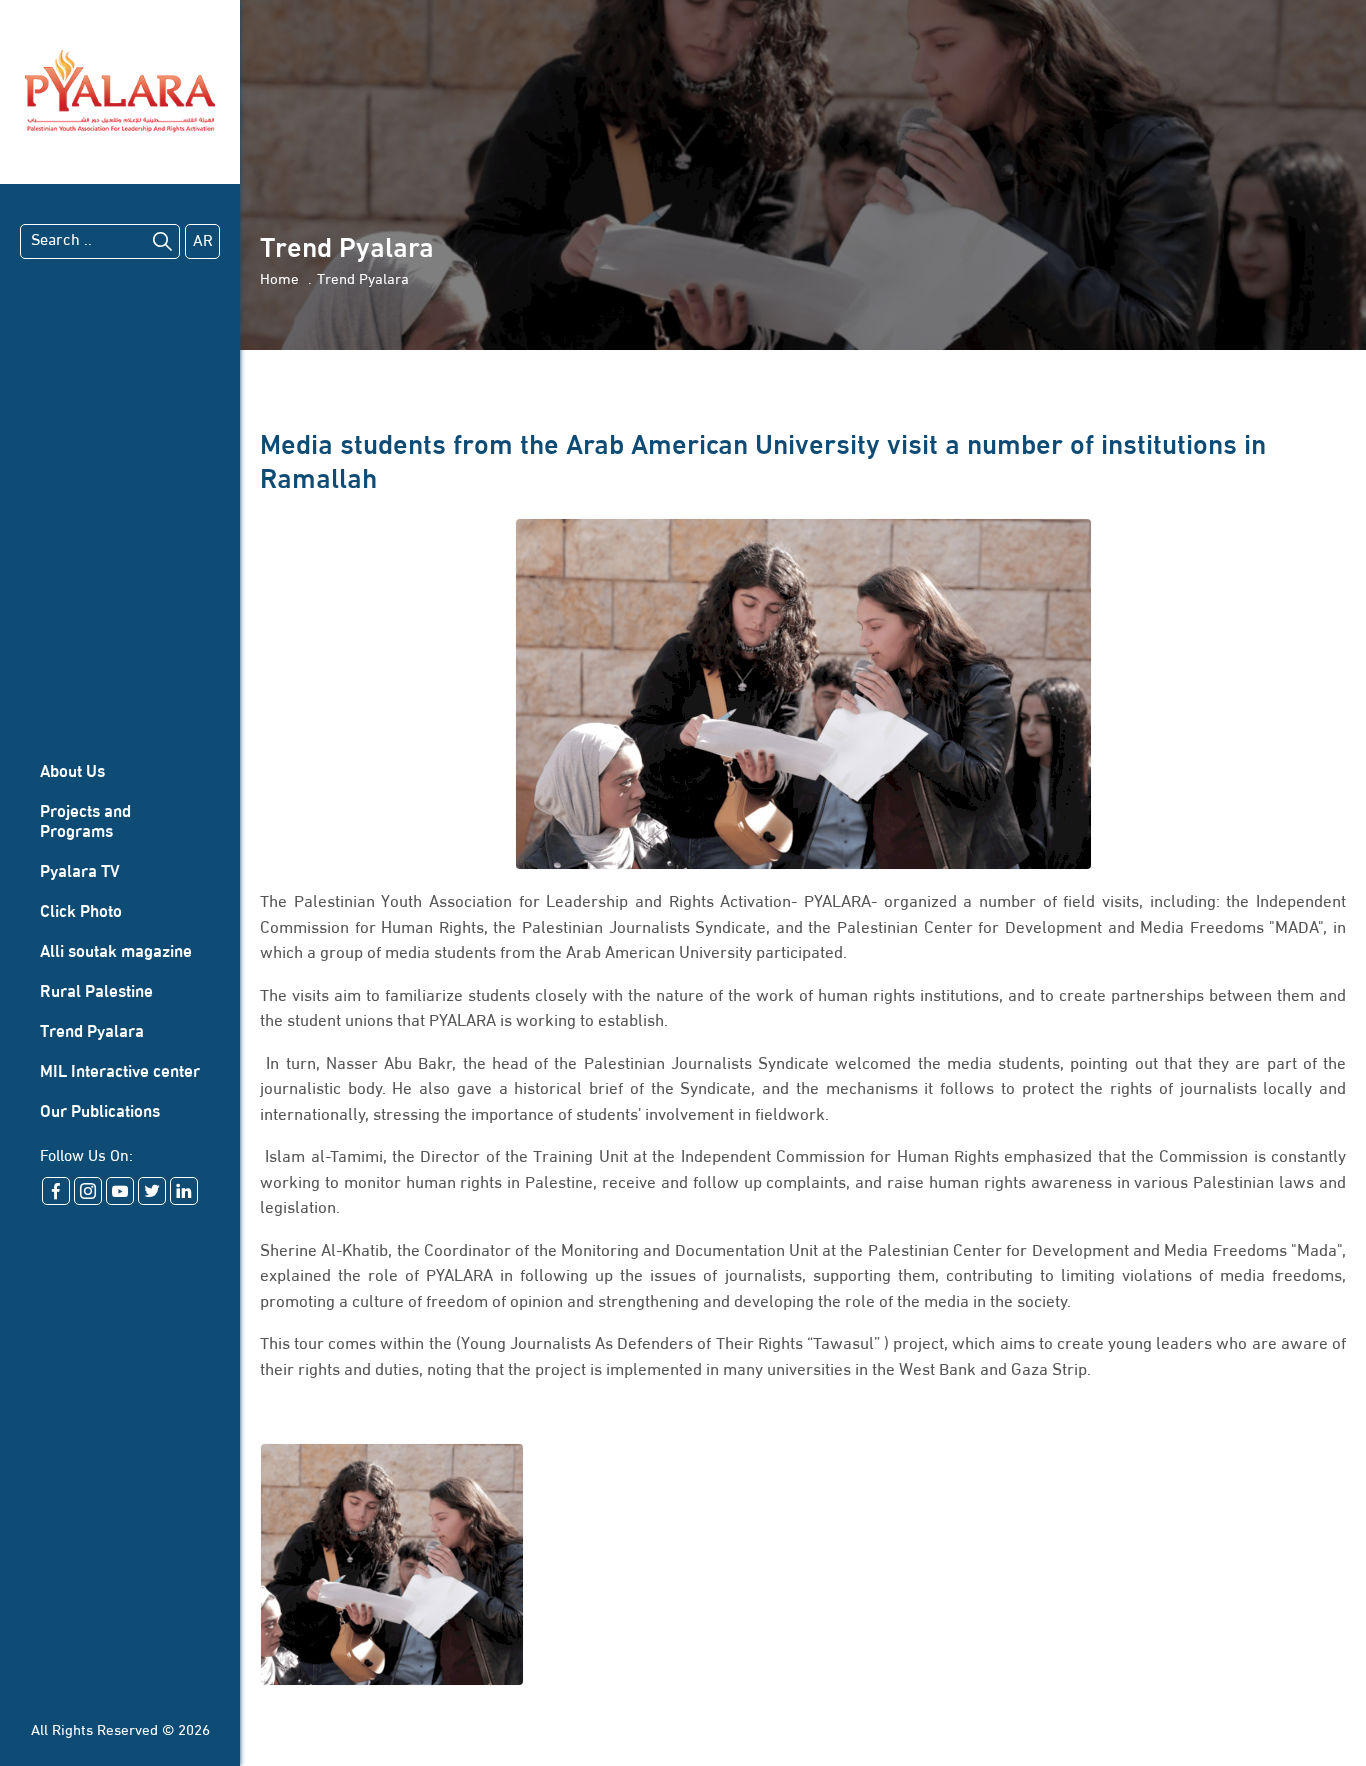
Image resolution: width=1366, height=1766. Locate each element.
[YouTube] (120, 1191)
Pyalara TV (80, 872)
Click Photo (81, 912)
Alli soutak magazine (116, 952)
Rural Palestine (96, 992)
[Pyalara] (120, 92)
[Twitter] (152, 1191)
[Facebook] (56, 1191)
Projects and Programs (85, 822)
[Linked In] (184, 1191)
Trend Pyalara (92, 1032)
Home (279, 280)
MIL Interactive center (120, 1072)
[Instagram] (88, 1191)
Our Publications (100, 1112)
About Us (72, 772)
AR (203, 242)
